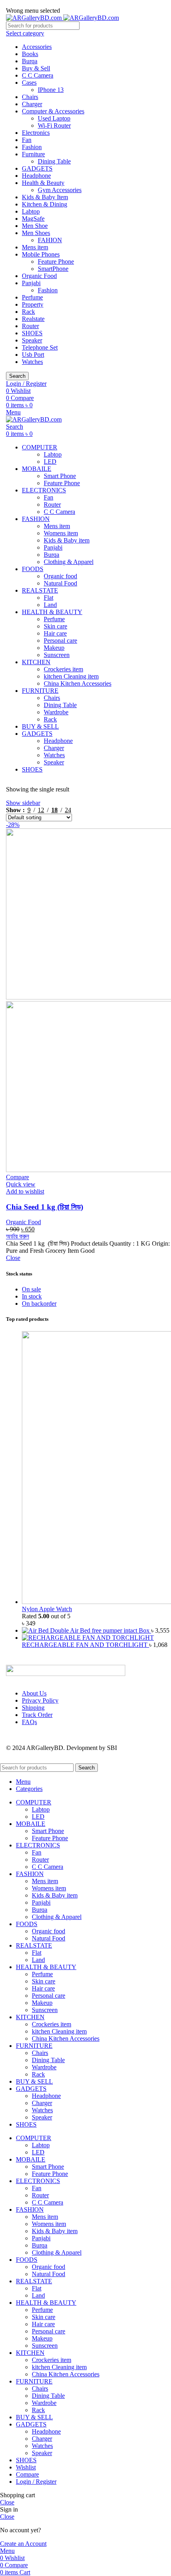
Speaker (32, 340)
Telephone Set (40, 347)
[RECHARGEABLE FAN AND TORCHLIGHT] (88, 1638)
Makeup (54, 648)
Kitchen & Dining (45, 204)
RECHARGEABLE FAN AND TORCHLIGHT (85, 1645)
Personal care (60, 641)
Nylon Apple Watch (47, 1609)
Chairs (30, 97)
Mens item (35, 247)
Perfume (32, 297)
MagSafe (33, 219)
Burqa (30, 61)
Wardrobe (56, 712)
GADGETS (37, 168)
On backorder (39, 1304)
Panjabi (31, 283)
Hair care (55, 633)
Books (30, 54)
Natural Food (60, 583)
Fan (27, 140)
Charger (32, 104)
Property (33, 304)
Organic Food (39, 276)
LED (50, 462)
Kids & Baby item (67, 540)
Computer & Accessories (53, 111)
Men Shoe (35, 226)
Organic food (60, 576)
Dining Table (54, 161)
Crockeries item (63, 669)
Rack (28, 312)
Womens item (61, 533)
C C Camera (38, 75)
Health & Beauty (43, 183)
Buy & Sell (36, 68)
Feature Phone (56, 261)
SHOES (32, 333)
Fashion (32, 147)
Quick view (21, 1184)
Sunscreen (57, 655)
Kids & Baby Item (45, 197)
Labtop (31, 211)
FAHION (50, 240)
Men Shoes (36, 233)
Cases (29, 83)
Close (13, 1258)
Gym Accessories (60, 190)
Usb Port (33, 355)
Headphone (36, 176)
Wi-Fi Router (54, 125)
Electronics (36, 133)
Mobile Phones (41, 254)
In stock (32, 1296)
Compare (27, 2474)
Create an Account (23, 2544)
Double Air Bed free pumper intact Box (101, 1630)
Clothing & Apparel (69, 562)
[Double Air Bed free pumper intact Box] (36, 1630)
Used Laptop (54, 118)
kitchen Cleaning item (71, 676)
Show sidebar (23, 803)
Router (30, 326)
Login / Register (36, 2482)
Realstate (33, 319)
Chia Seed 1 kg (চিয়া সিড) (45, 1207)
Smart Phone (60, 476)
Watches (32, 362)
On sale (31, 1289)
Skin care (55, 626)
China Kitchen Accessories (78, 683)
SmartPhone (53, 269)
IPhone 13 (51, 90)
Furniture (33, 154)
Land (50, 605)
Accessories (37, 47)
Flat (49, 598)
